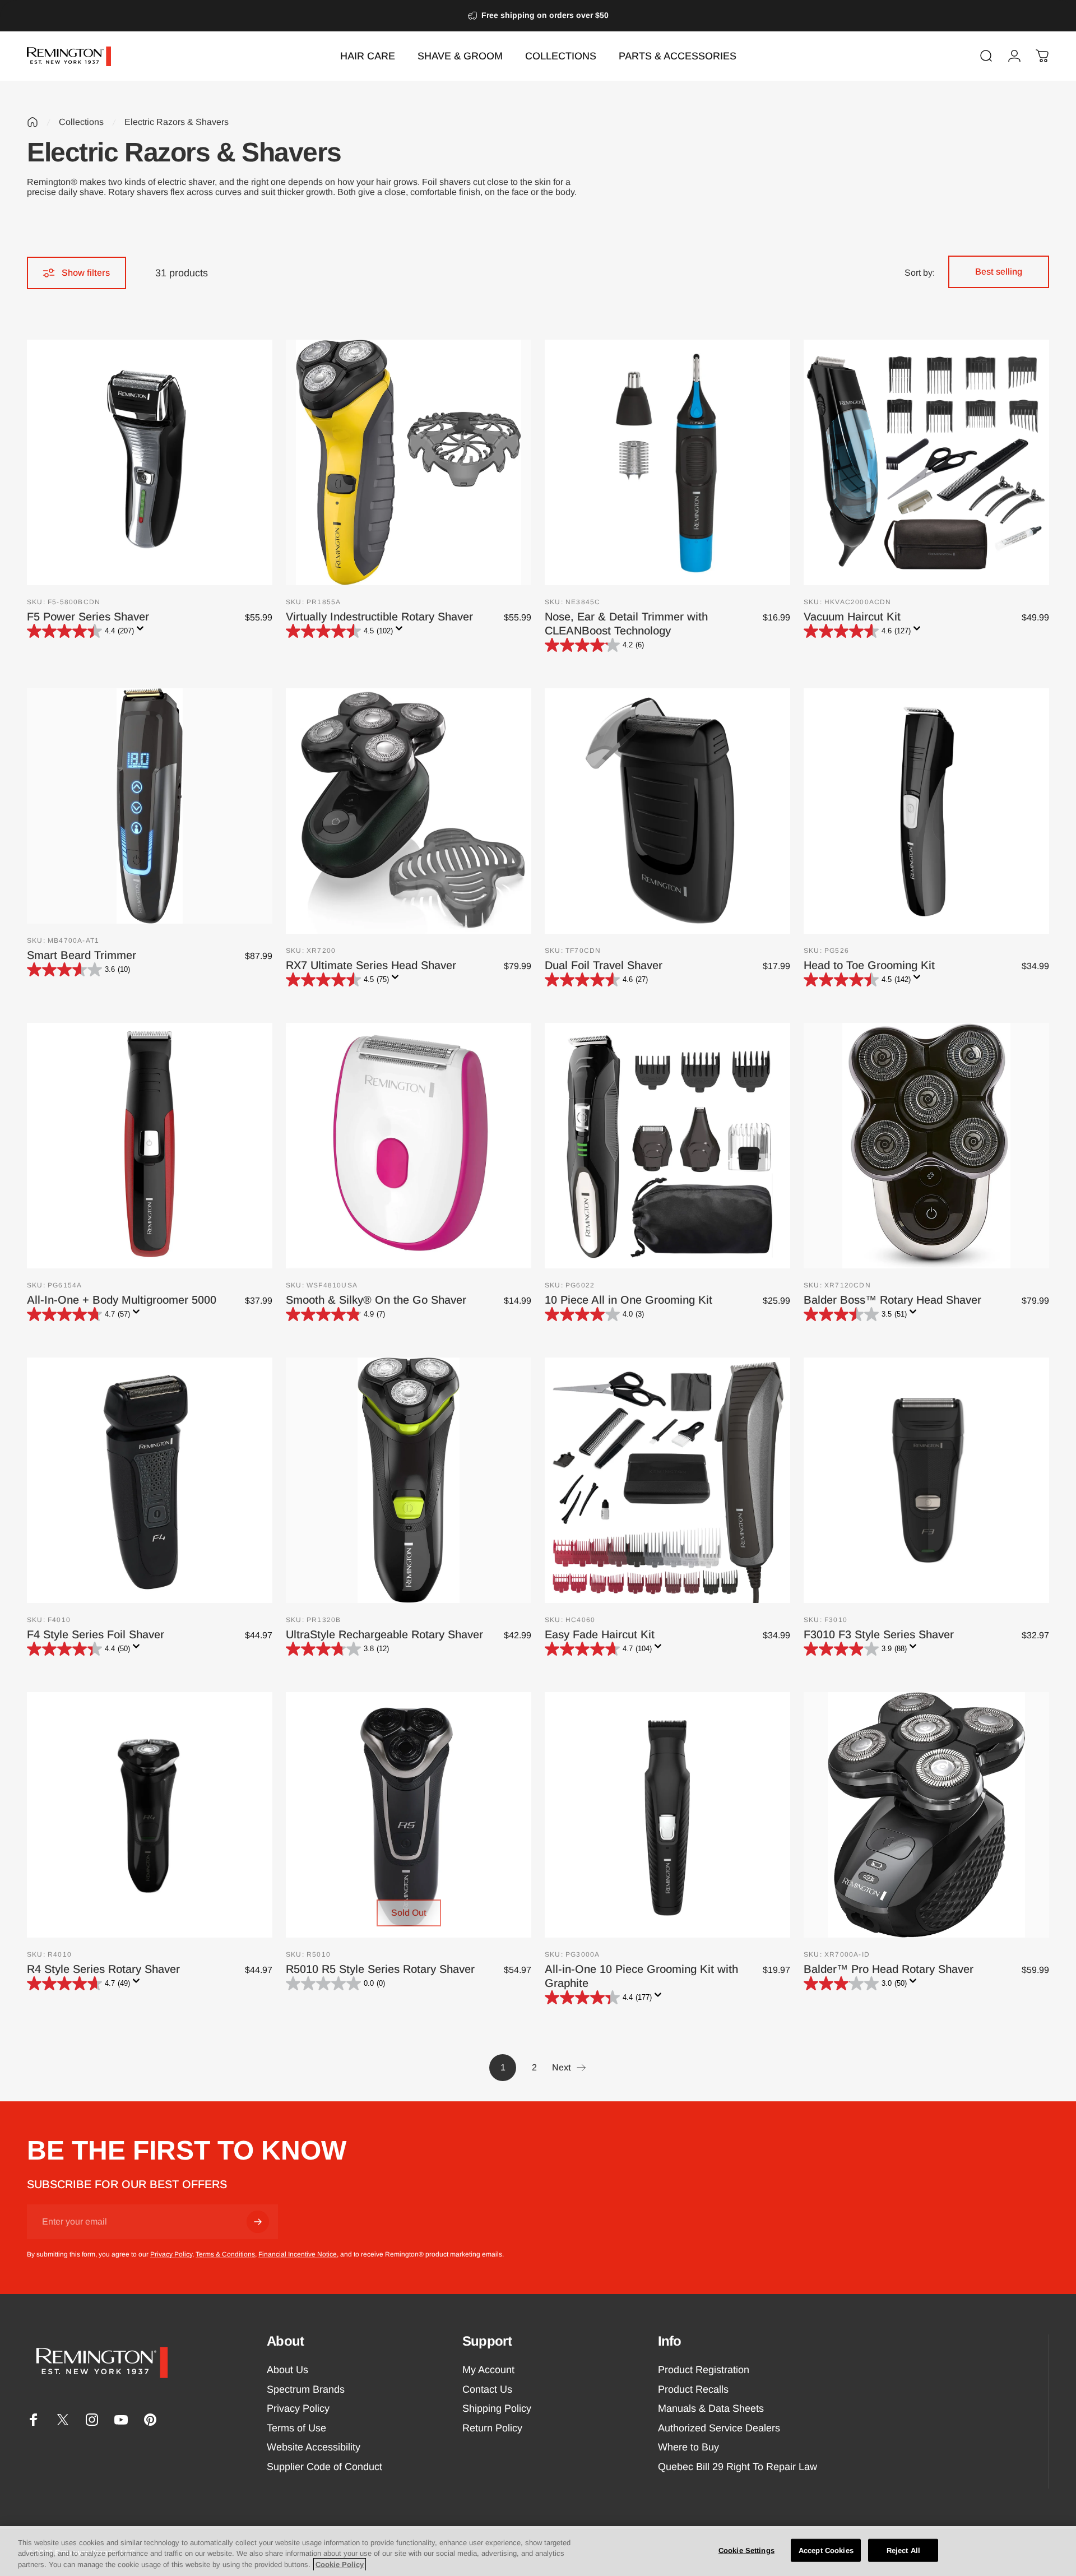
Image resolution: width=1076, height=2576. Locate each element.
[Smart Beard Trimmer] (150, 806)
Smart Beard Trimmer (82, 955)
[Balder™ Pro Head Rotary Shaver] (926, 1815)
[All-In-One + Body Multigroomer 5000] (150, 1146)
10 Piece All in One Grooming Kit (629, 1300)
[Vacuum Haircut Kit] (926, 462)
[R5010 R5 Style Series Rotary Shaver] (409, 1815)
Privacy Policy (171, 2254)
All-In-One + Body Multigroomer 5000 (122, 1300)
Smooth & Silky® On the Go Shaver (376, 1300)
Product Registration (704, 2370)
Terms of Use (296, 2428)
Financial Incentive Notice (298, 2254)
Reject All (903, 2550)
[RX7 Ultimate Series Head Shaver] (409, 811)
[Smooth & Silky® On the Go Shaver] (409, 1146)
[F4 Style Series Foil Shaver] (150, 1480)
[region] (538, 2551)
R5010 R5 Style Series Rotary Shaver (380, 1969)
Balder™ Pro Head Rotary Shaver (889, 1969)
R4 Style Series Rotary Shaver (103, 1969)
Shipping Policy (497, 2408)
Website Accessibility (314, 2447)
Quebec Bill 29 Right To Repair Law (738, 2467)
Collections (81, 122)
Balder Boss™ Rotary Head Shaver (892, 1300)
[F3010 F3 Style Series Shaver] (926, 1480)
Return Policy (492, 2428)
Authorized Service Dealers (719, 2428)
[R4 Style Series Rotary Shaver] (150, 1815)
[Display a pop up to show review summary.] (142, 632)
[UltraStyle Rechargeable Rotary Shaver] (409, 1480)
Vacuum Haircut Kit (852, 617)
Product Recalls (693, 2389)
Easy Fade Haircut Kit (600, 1634)
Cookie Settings (746, 2550)
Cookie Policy (340, 2565)
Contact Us (487, 2389)
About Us (287, 2370)
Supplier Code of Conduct (324, 2467)
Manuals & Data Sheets (711, 2408)
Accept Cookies (826, 2550)
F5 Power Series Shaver (88, 617)
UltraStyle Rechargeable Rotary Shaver (384, 1634)
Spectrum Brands (306, 2389)
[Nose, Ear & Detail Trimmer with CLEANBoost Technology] (667, 462)
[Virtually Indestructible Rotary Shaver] (409, 462)
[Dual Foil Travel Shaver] (667, 811)
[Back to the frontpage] (33, 122)
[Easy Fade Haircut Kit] (667, 1480)
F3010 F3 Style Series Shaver (879, 1634)
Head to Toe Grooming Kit (869, 965)
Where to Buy (688, 2447)
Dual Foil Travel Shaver (604, 965)
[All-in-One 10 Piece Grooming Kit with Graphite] (667, 1815)
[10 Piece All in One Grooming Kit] (667, 1146)
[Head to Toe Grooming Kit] (926, 811)
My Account (488, 2370)
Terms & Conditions (225, 2254)
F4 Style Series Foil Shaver (96, 1634)
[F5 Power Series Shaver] (150, 462)
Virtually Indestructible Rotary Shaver (379, 617)
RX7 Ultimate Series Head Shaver (371, 965)
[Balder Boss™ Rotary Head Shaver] (926, 1146)
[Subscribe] (258, 2222)
